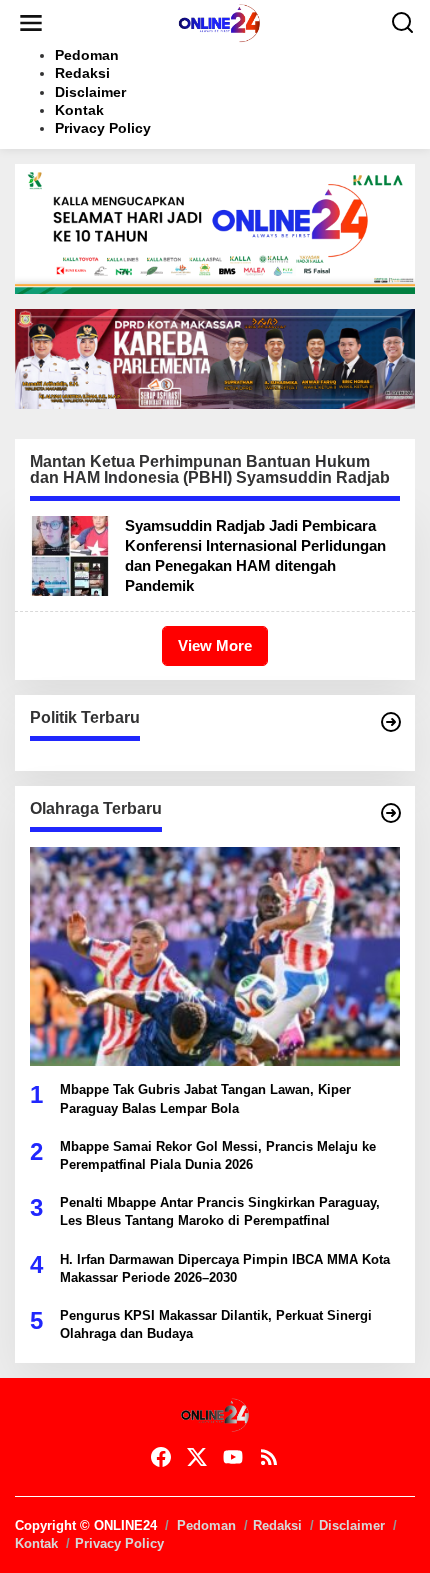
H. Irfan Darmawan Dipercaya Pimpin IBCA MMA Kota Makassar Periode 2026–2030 (225, 1268)
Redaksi (277, 1525)
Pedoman (206, 1525)
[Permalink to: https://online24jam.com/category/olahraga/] (391, 813)
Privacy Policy (119, 1543)
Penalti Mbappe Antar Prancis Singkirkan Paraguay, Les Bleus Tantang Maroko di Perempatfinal (220, 1211)
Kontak (36, 1543)
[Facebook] (161, 1457)
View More (215, 645)
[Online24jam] (219, 22)
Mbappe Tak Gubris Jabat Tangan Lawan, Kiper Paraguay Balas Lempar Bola (205, 1098)
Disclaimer (352, 1525)
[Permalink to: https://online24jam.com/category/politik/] (391, 722)
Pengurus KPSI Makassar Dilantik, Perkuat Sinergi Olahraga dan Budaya (216, 1324)
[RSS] (269, 1457)
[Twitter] (197, 1457)
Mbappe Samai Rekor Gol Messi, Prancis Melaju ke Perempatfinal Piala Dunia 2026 (218, 1155)
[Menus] (31, 23)
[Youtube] (233, 1457)
